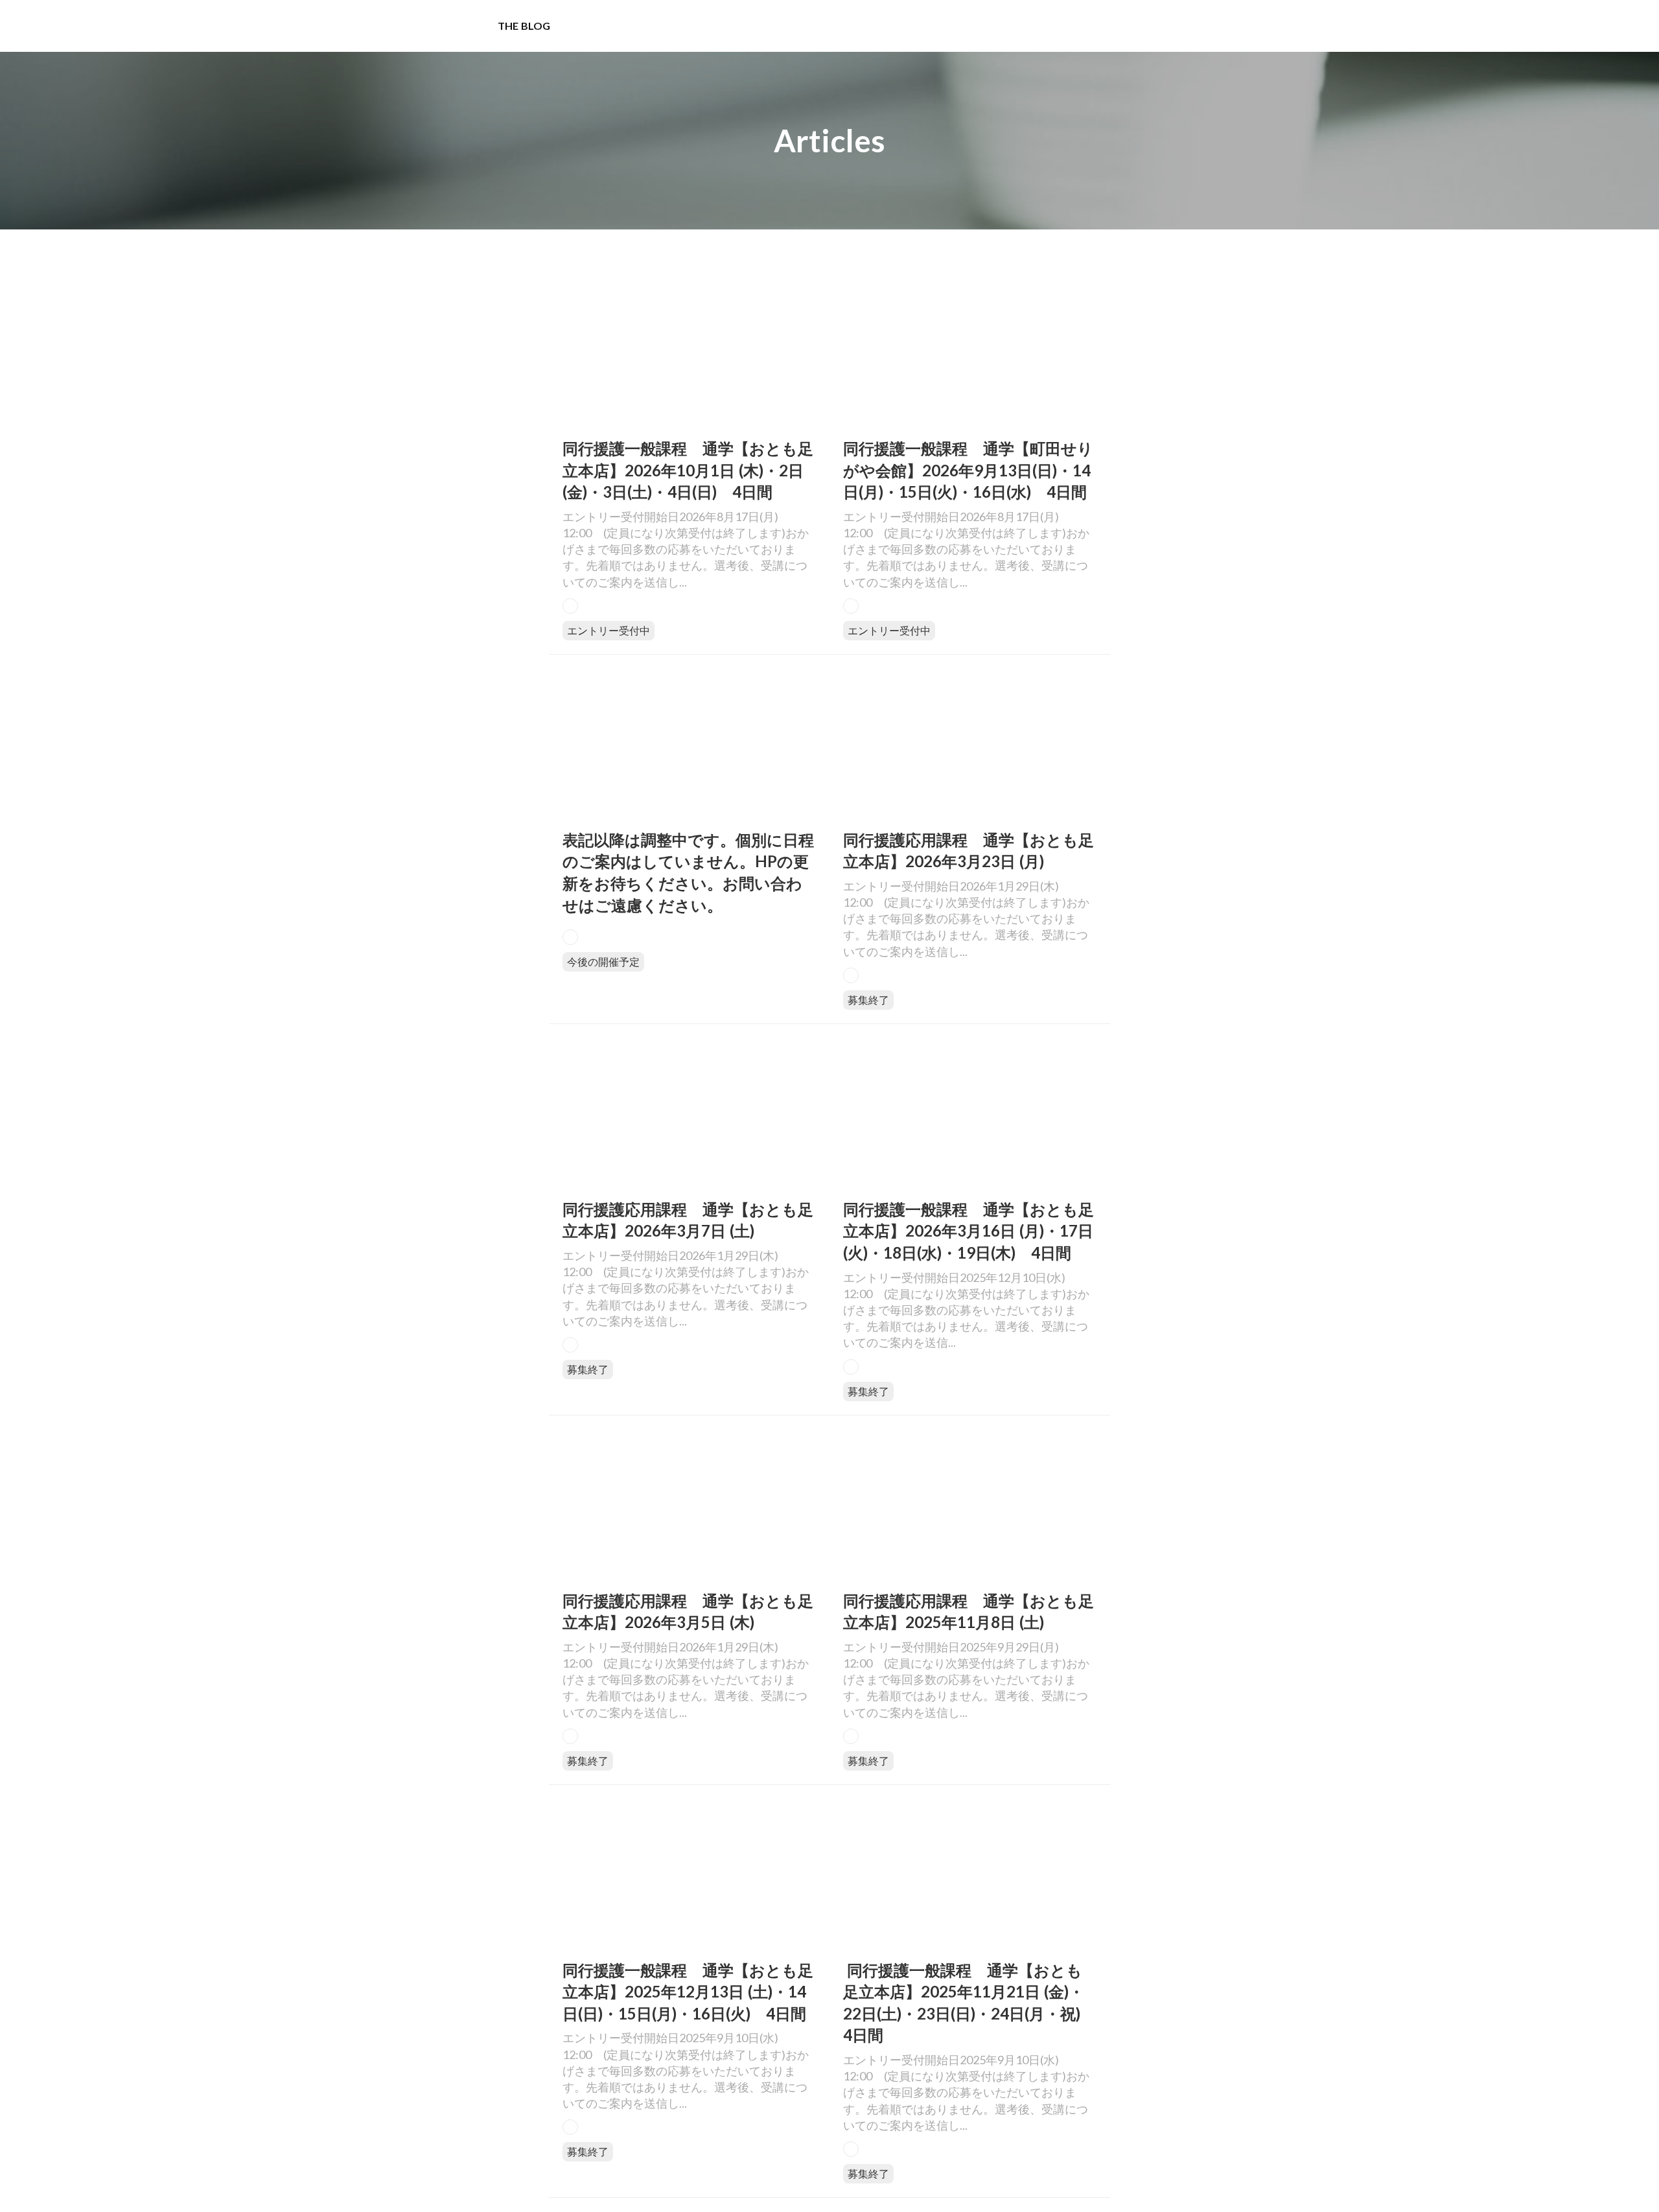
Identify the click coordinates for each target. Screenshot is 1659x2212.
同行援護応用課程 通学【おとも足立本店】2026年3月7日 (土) (688, 1220)
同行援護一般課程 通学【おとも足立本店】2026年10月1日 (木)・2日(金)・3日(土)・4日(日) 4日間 (688, 470)
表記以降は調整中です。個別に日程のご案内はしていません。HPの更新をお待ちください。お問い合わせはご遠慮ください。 (688, 872)
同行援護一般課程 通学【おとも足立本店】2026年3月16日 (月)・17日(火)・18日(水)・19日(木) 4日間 (969, 1231)
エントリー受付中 (609, 630)
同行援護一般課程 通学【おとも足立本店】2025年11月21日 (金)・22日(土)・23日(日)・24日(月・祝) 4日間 (969, 2003)
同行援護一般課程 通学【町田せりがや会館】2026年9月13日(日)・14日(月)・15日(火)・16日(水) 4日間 (968, 470)
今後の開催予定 (603, 961)
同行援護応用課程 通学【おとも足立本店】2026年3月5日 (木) (688, 1612)
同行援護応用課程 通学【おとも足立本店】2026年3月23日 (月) (969, 851)
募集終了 (868, 1000)
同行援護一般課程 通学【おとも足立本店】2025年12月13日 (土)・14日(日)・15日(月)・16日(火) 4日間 (688, 1992)
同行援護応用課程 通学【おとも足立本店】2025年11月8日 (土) (969, 1612)
